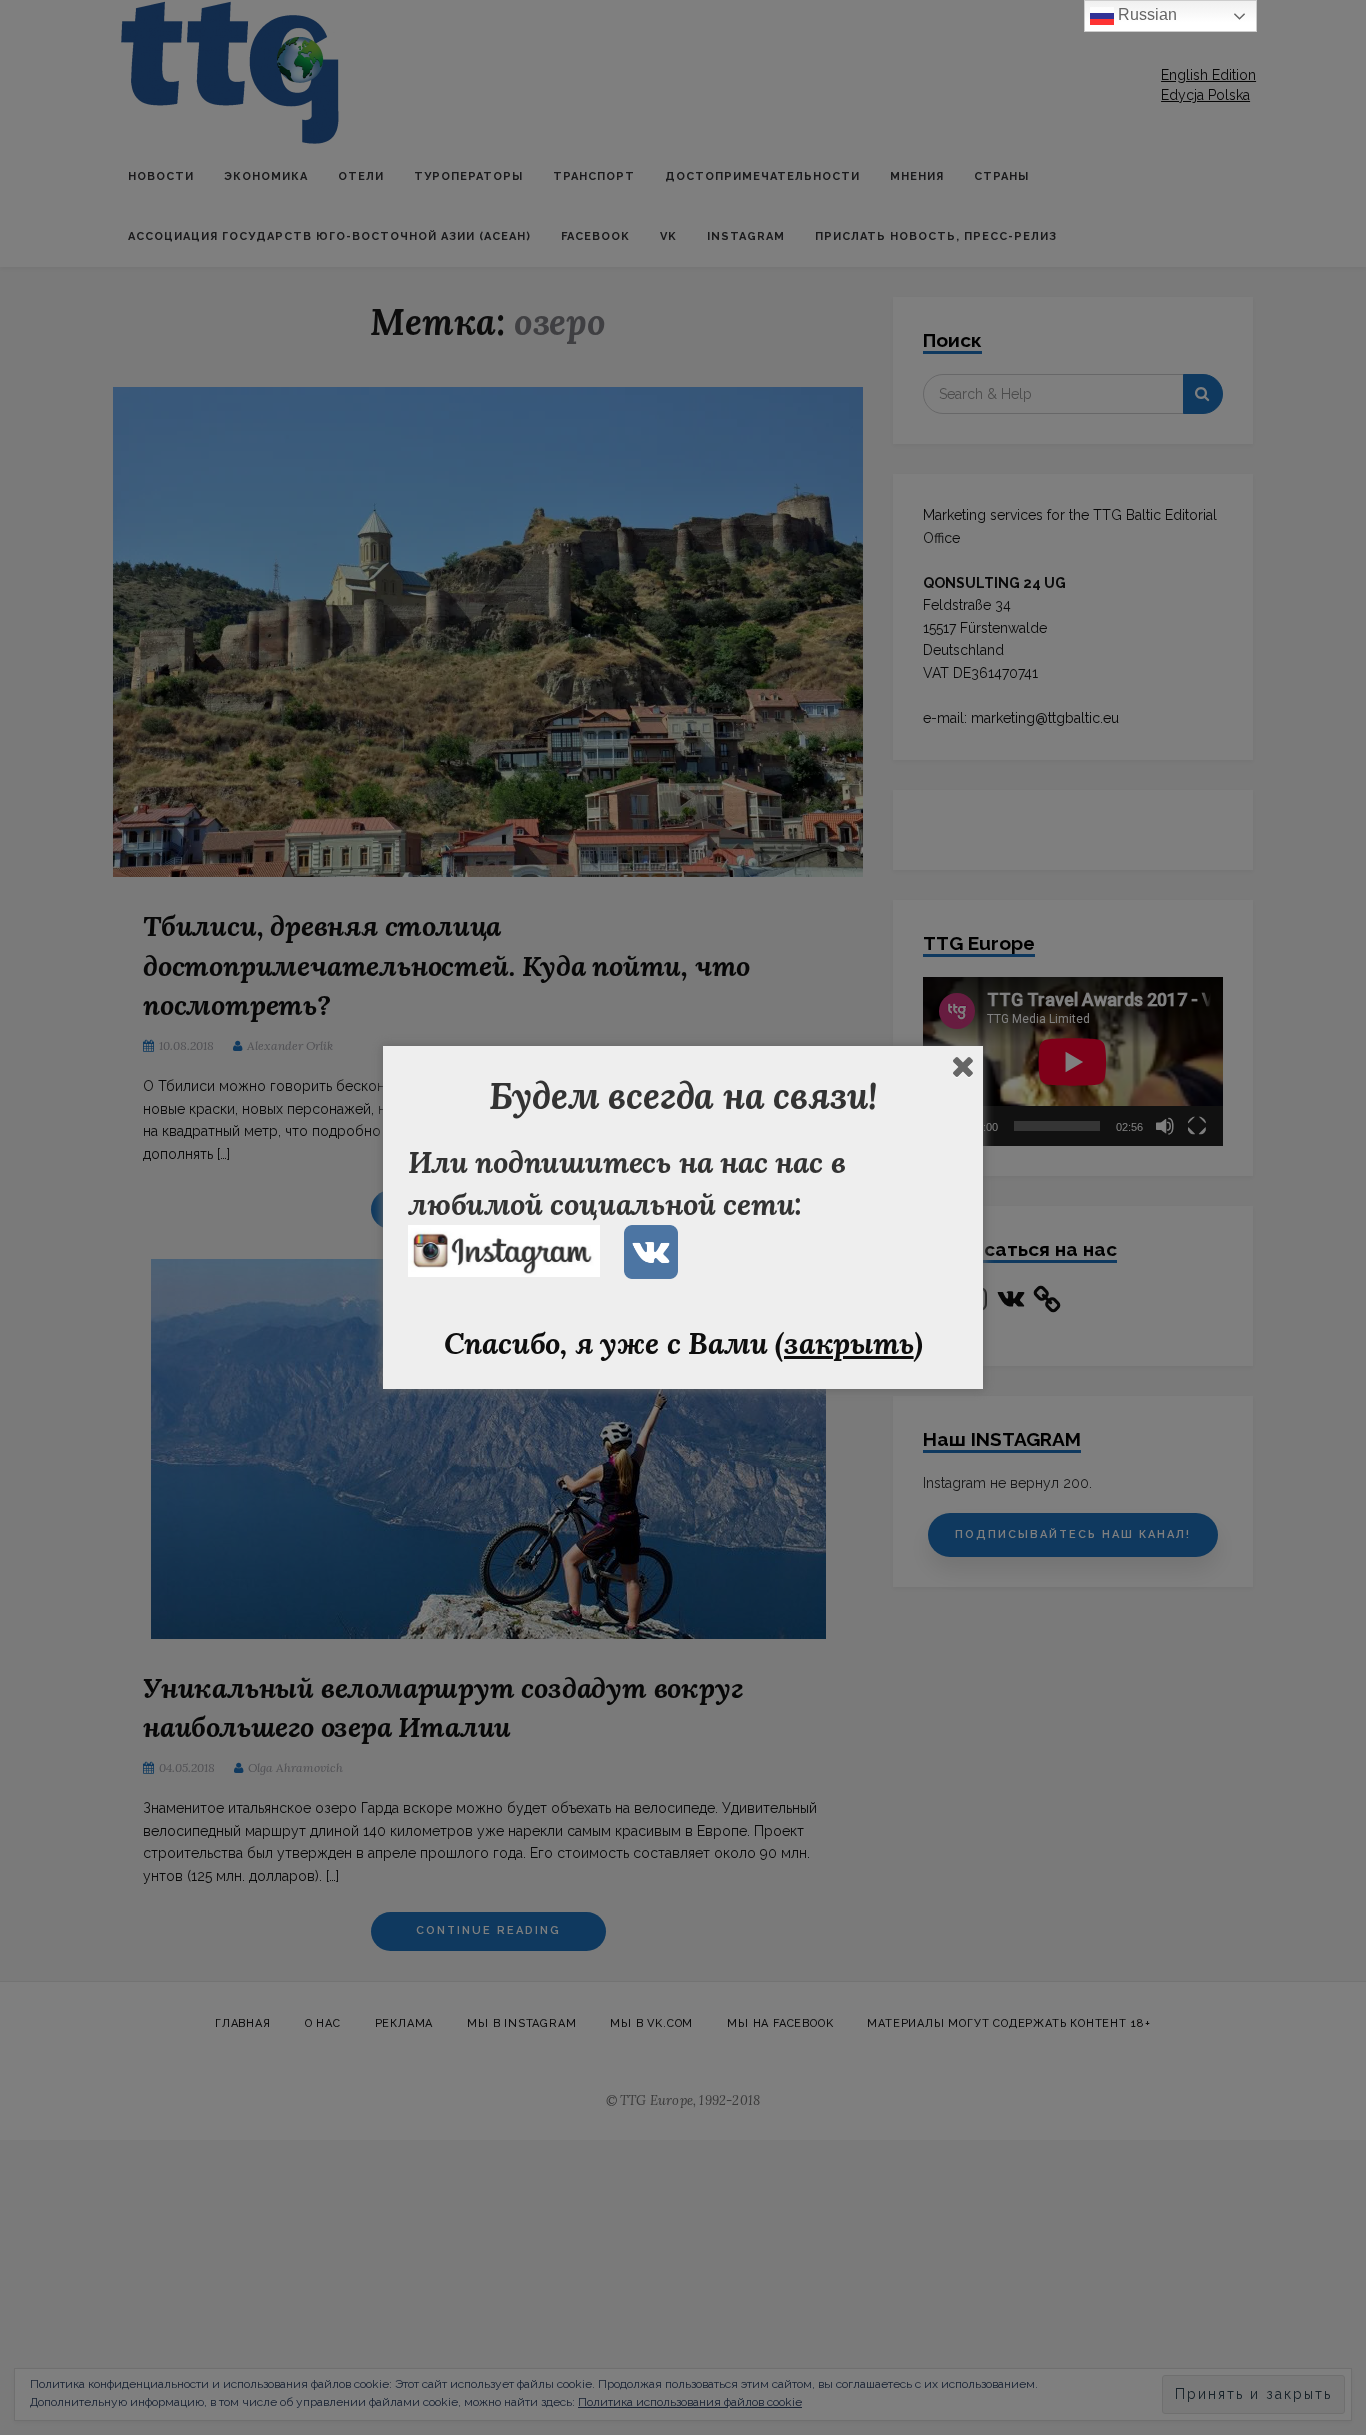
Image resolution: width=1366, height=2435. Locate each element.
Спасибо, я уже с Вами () (683, 1343)
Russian (1145, 14)
